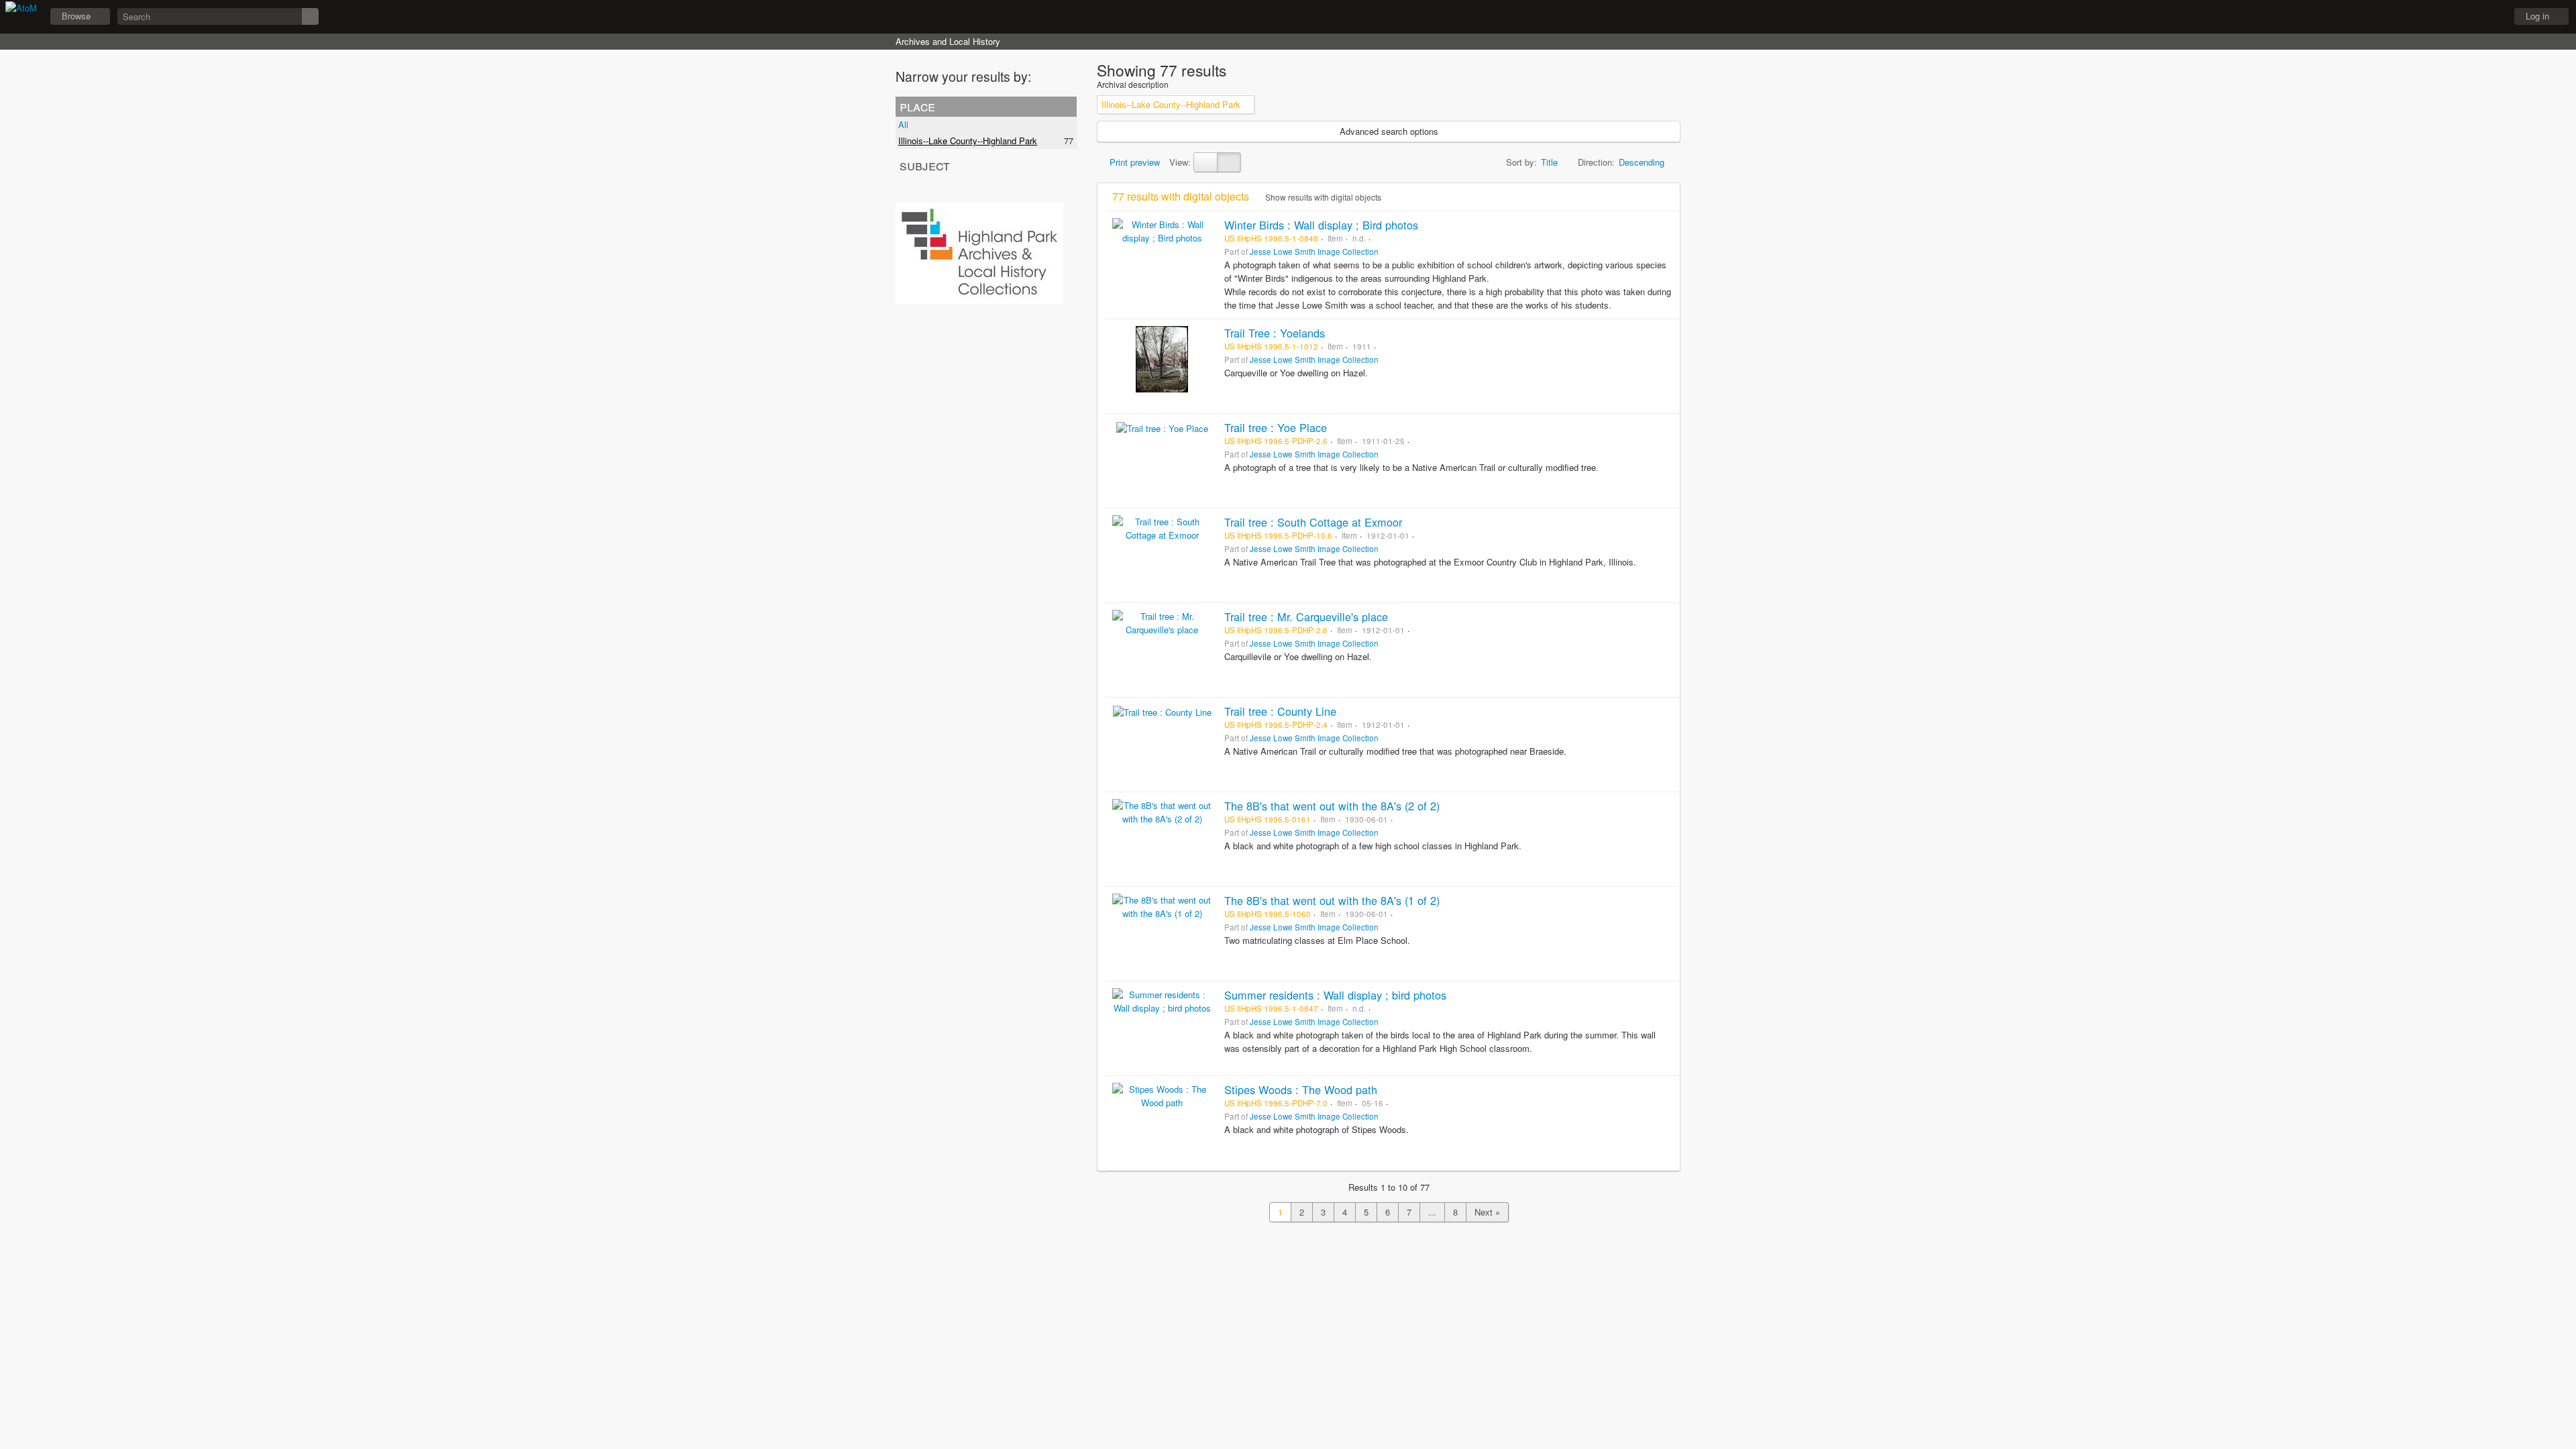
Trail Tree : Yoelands (1275, 333)
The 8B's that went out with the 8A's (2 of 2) (1332, 806)
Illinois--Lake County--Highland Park (968, 141)
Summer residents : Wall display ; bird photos (1335, 995)
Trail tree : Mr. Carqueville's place (1306, 616)
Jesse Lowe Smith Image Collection (1314, 252)
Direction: (1596, 162)
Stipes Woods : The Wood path (1301, 1089)
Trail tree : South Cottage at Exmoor (1313, 522)
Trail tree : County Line (1280, 711)
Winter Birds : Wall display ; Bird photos (1321, 225)
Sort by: (1521, 162)
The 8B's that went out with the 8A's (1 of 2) (1332, 900)
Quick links (2489, 17)
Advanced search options (1389, 131)
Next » (1487, 1212)
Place (917, 106)
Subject (925, 165)
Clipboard (2422, 17)
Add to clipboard (1666, 225)
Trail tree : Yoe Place (1276, 427)
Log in (2537, 16)
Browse (76, 16)
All (903, 124)
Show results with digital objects (1322, 197)
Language (2456, 17)
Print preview (1133, 162)
